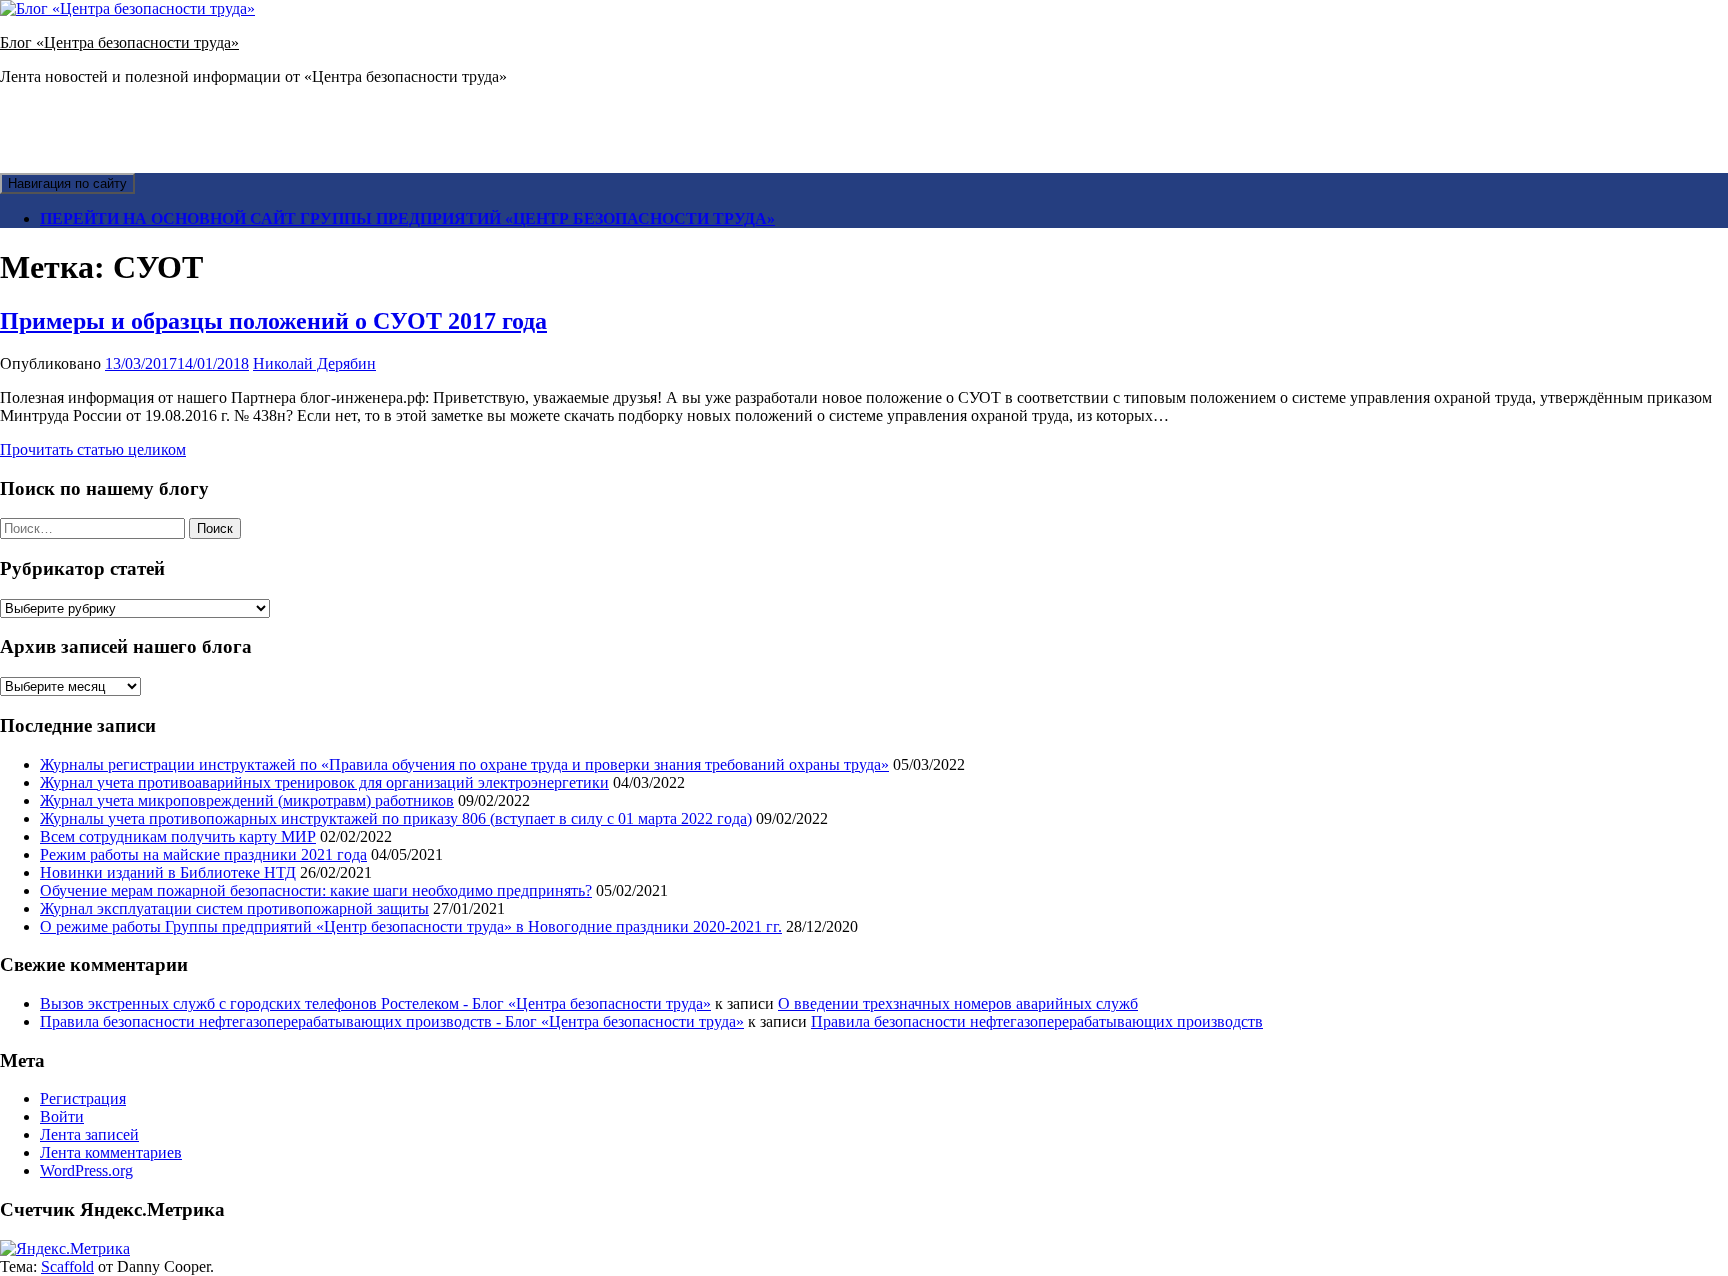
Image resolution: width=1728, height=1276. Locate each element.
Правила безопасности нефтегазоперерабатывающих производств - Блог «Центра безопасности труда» (392, 1021)
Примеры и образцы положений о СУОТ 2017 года (273, 321)
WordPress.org (86, 1170)
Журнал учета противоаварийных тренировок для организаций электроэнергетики (324, 782)
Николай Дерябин (314, 363)
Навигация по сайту (67, 183)
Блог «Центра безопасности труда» (119, 42)
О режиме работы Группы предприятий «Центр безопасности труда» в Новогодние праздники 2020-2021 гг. (411, 926)
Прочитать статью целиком (93, 449)
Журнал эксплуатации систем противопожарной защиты (234, 908)
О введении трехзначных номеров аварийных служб (958, 1003)
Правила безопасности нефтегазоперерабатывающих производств (1037, 1021)
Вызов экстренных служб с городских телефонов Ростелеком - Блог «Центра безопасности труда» (375, 1003)
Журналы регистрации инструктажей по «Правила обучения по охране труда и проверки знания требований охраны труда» (464, 764)
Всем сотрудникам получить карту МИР (178, 836)
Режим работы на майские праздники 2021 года (203, 854)
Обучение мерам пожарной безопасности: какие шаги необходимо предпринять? (316, 890)
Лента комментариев (111, 1152)
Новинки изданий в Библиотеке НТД (168, 872)
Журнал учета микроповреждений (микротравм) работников (247, 800)
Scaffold (67, 1266)
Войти (62, 1116)
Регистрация (83, 1098)
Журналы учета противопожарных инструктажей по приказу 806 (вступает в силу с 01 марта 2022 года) (396, 818)
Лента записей (89, 1134)
